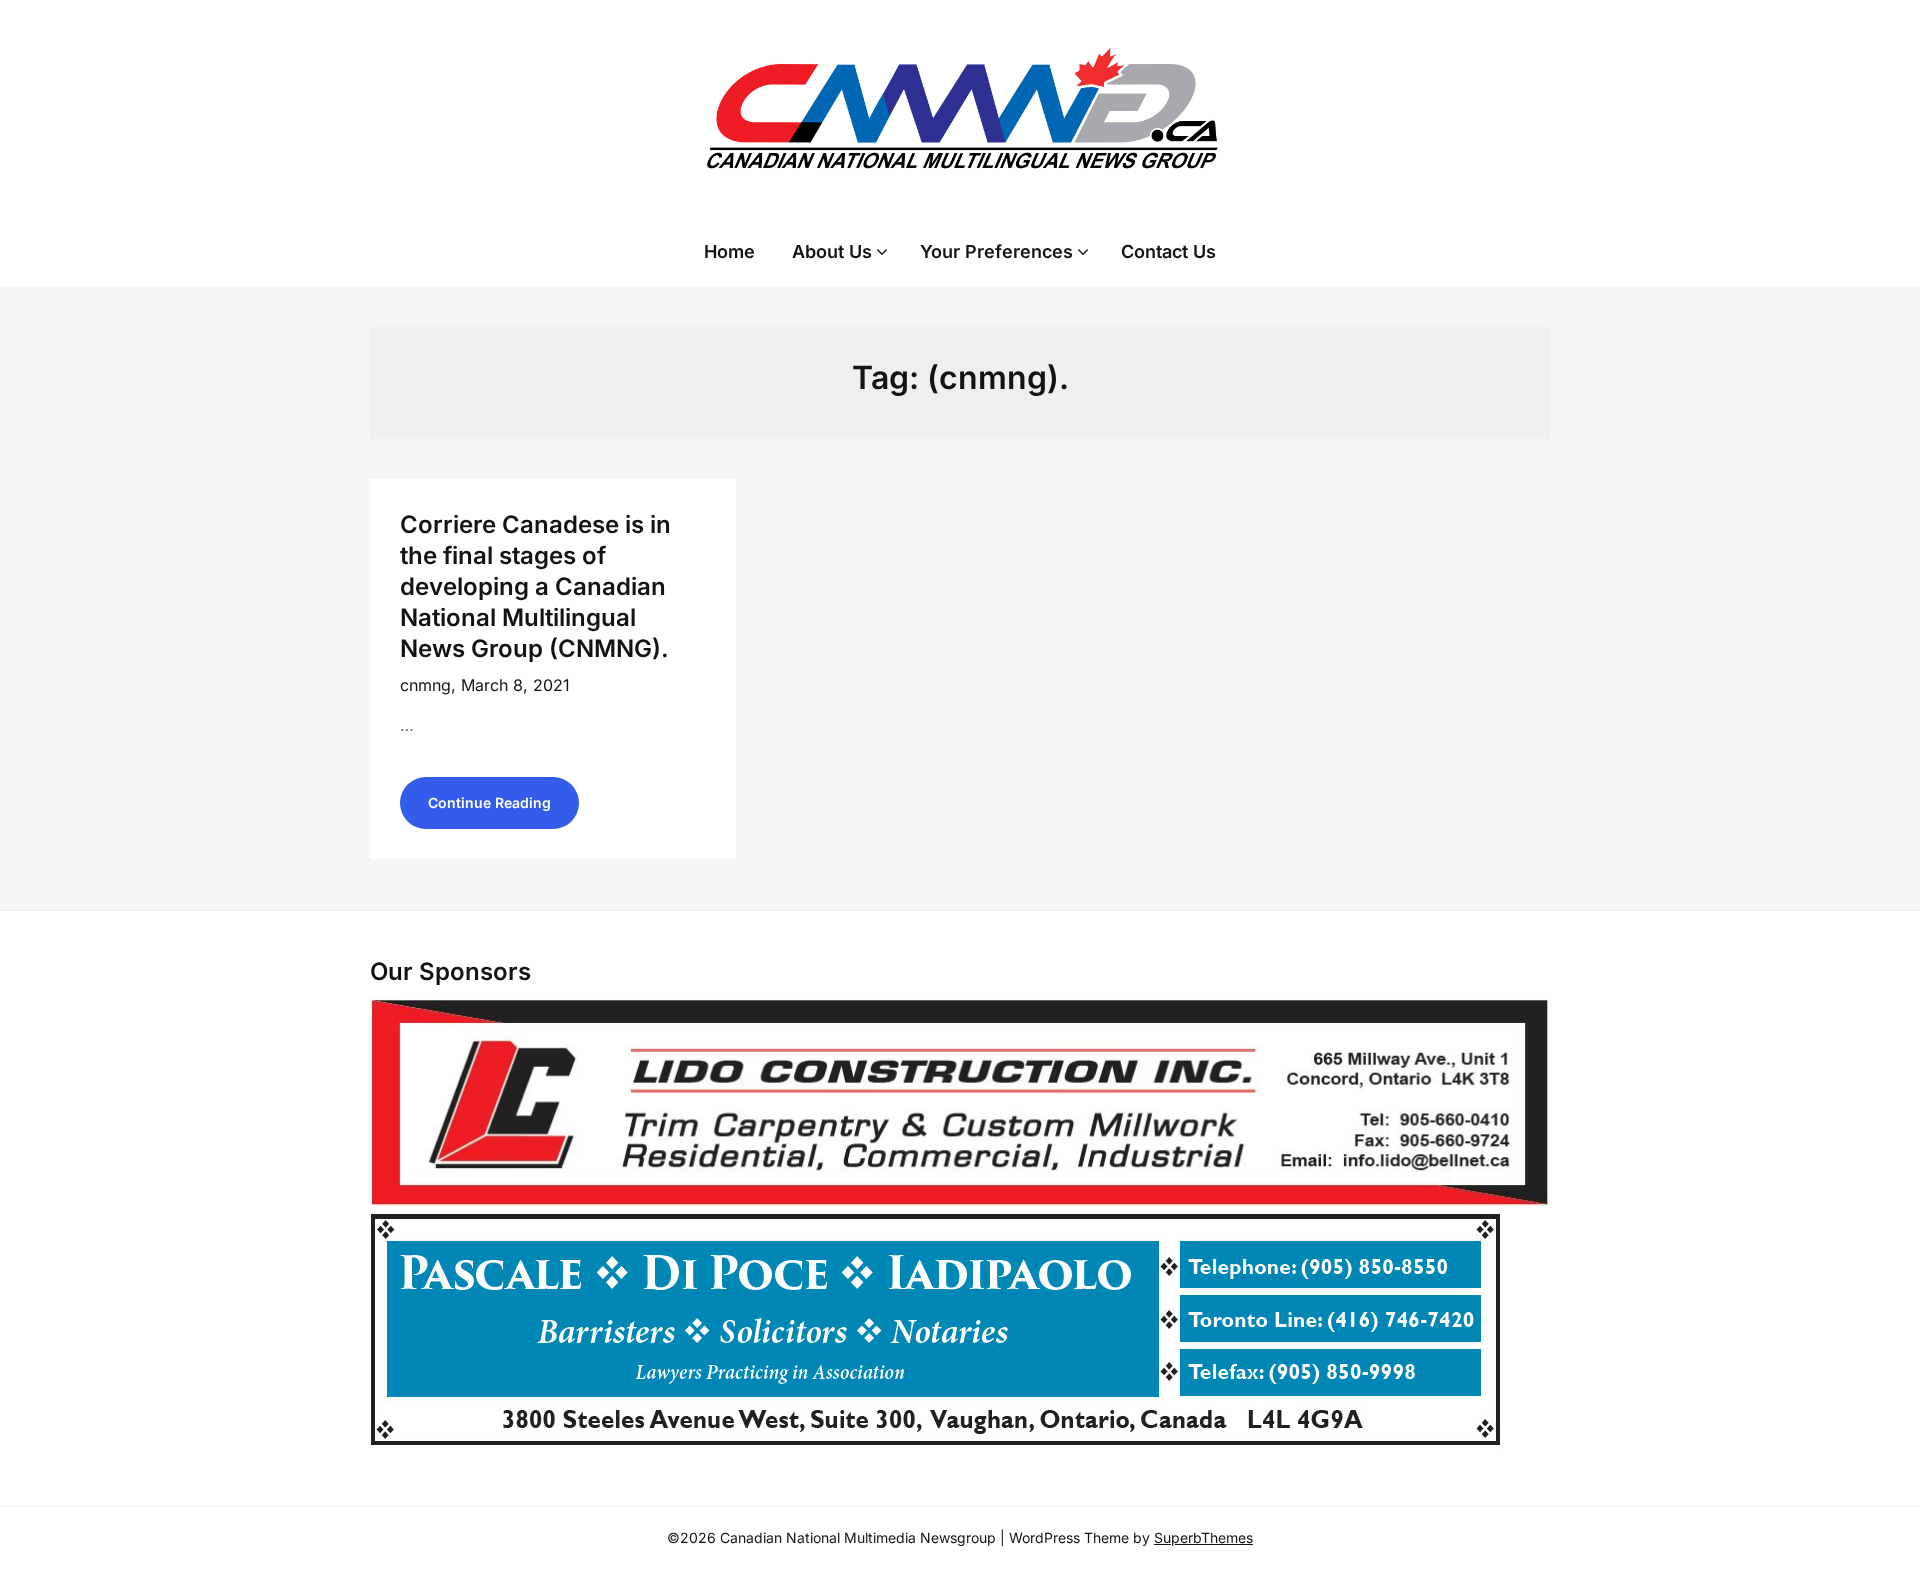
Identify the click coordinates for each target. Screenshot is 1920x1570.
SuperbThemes (1203, 1537)
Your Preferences (996, 251)
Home (729, 251)
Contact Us (1168, 251)
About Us (832, 251)
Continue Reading (489, 802)
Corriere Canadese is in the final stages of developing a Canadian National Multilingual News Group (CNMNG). (535, 587)
